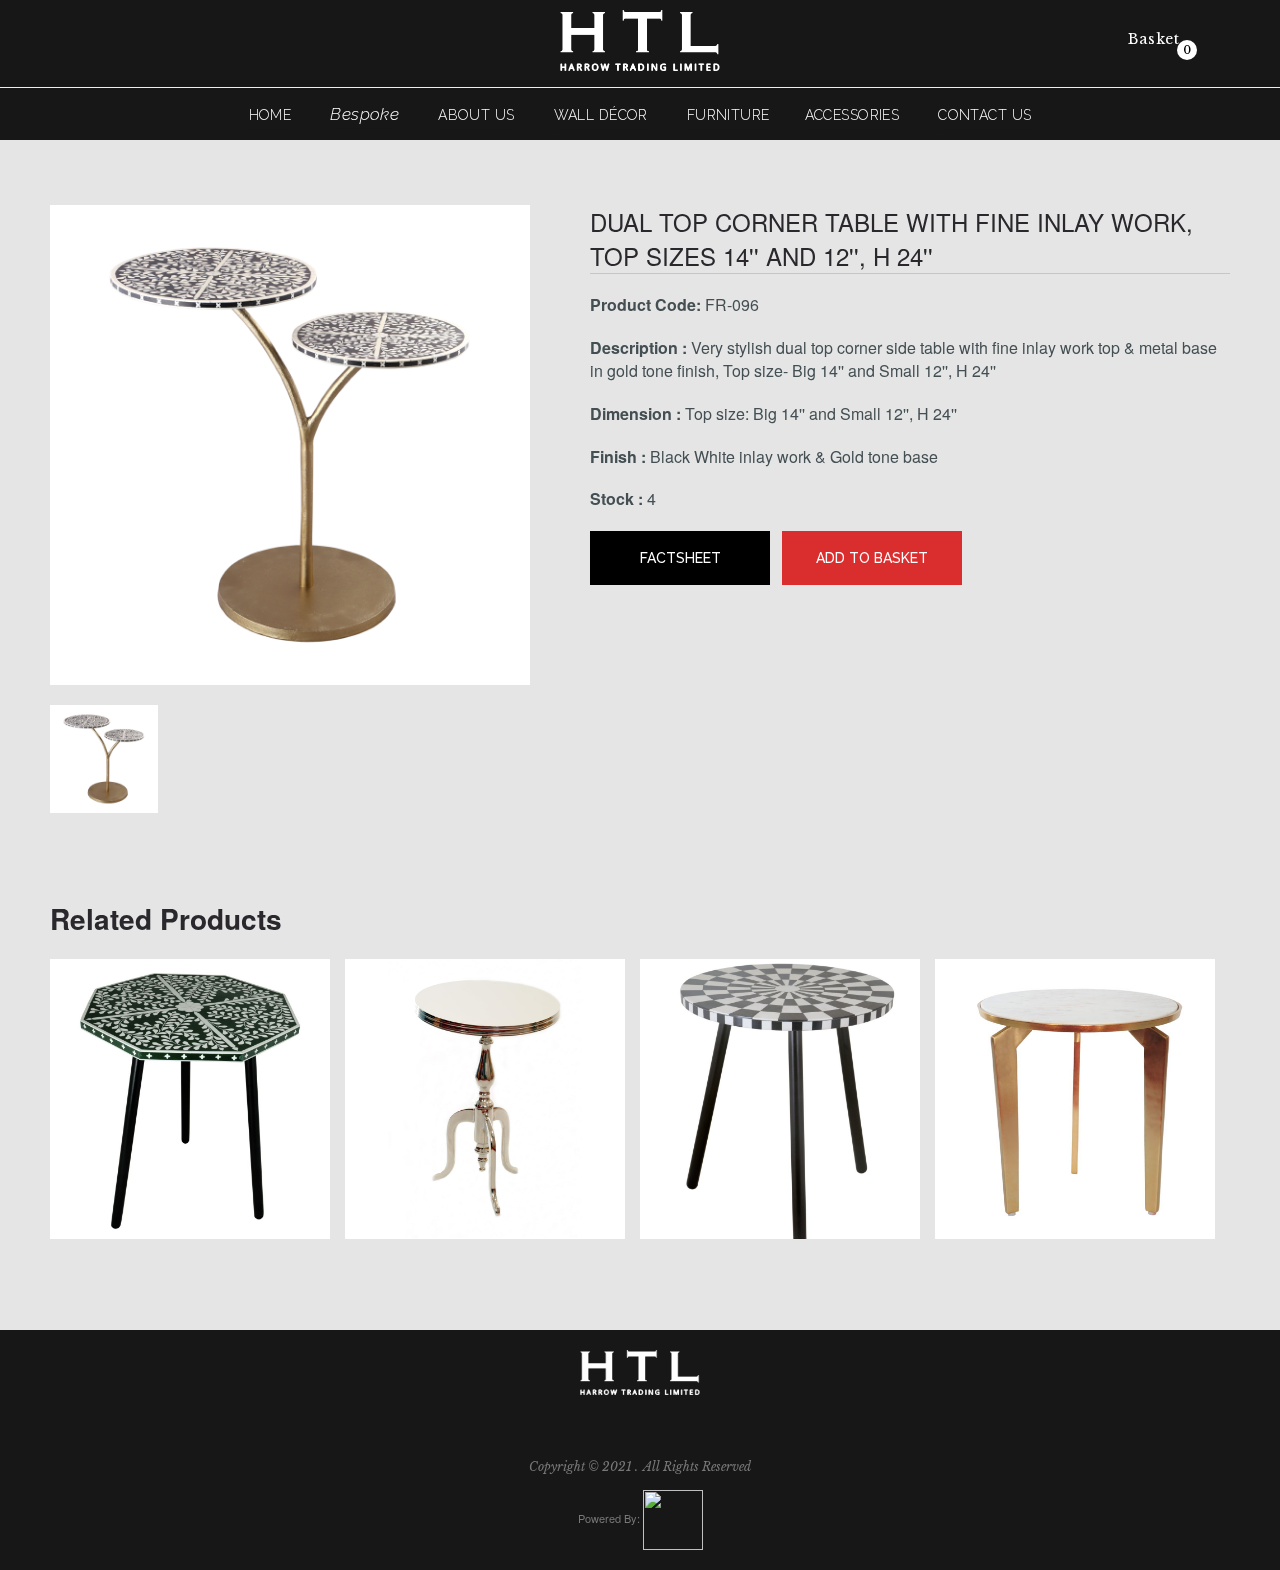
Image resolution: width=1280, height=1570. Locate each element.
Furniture (720, 117)
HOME (369, 117)
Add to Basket (872, 560)
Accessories (804, 117)
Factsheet (680, 560)
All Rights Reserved (697, 1468)
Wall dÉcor (634, 117)
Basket (1151, 39)
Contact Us (896, 117)
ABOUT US (548, 117)
